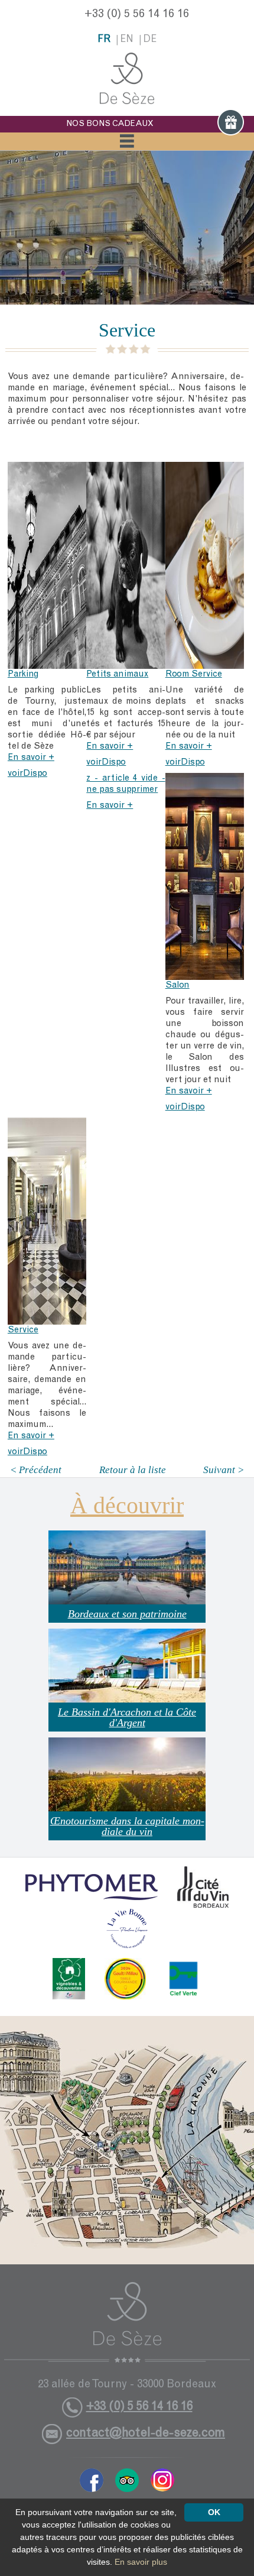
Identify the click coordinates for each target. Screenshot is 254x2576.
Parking (23, 674)
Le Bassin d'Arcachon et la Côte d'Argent (127, 1717)
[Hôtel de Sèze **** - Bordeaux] (127, 2322)
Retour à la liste (133, 1470)
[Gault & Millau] (125, 1979)
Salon (178, 986)
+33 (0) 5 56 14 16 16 (137, 15)
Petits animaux (117, 674)
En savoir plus (141, 2562)
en (127, 40)
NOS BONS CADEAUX (110, 124)
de (150, 40)
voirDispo (27, 774)
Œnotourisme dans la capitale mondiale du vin (127, 1826)
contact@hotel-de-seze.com (146, 2434)
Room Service (194, 674)
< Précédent (36, 1470)
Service (23, 1330)
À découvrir (127, 1505)
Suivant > (224, 1470)
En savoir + (31, 758)
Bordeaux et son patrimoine (127, 1614)
